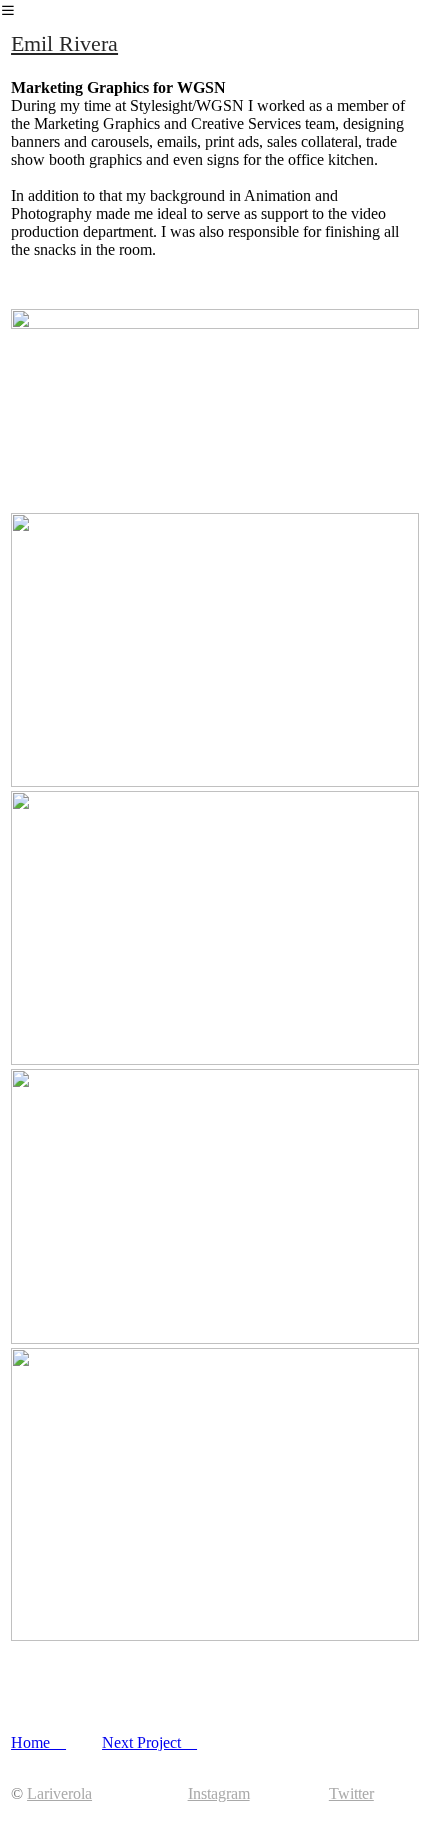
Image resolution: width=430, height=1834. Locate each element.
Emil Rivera (64, 43)
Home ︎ (38, 1742)
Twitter (351, 1793)
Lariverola (59, 1793)
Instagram (219, 1793)
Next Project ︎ (149, 1742)
